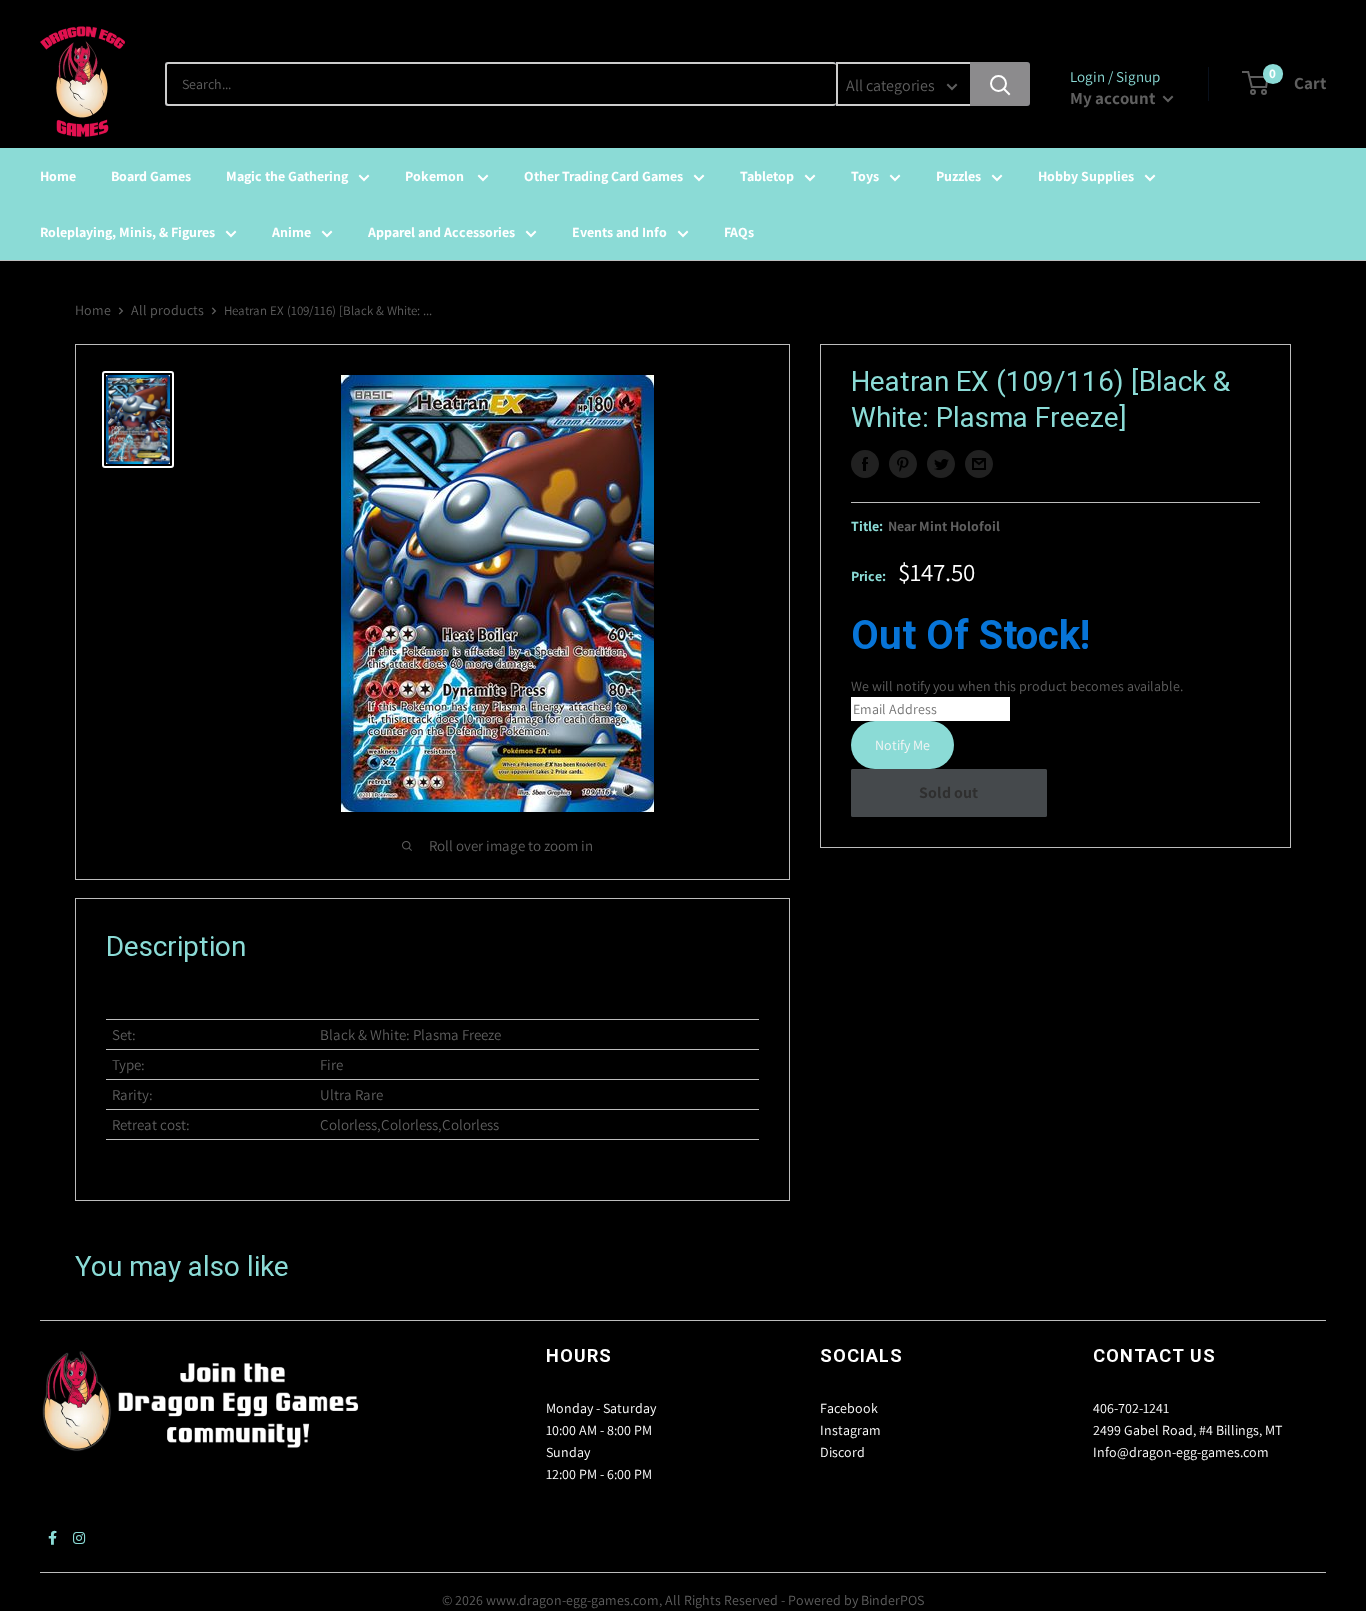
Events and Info (619, 232)
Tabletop (767, 176)
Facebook (849, 1408)
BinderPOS (892, 1600)
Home (58, 176)
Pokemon (436, 176)
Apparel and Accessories (441, 232)
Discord (842, 1452)
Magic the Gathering (287, 176)
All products (167, 310)
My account (1114, 98)
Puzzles (958, 176)
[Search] (1000, 84)
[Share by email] (979, 464)
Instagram (850, 1430)
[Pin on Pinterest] (903, 464)
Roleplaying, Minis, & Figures (127, 232)
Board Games (151, 176)
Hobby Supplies (1086, 176)
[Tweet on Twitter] (941, 464)
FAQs (739, 232)
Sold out (948, 792)
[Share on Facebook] (865, 464)
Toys (865, 176)
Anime (291, 232)
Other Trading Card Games (603, 176)
